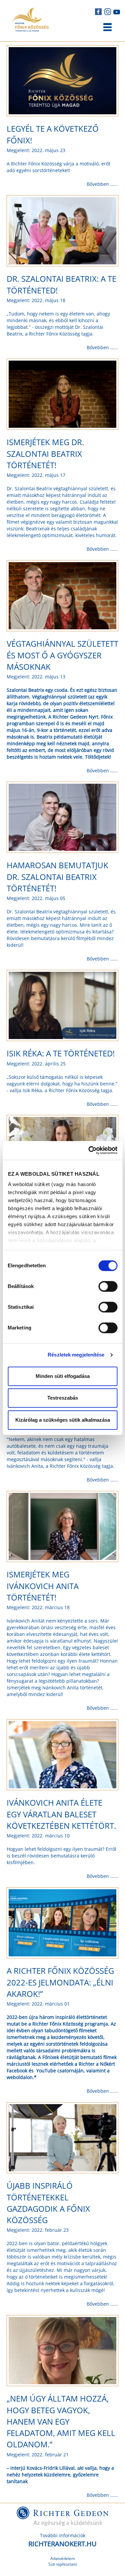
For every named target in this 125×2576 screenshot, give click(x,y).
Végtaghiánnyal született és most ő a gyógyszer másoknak (62, 655)
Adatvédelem (63, 2558)
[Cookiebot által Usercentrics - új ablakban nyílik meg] (89, 1150)
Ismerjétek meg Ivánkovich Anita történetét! (43, 1586)
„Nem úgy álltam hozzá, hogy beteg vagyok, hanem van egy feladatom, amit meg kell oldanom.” (61, 2421)
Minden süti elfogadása (63, 1376)
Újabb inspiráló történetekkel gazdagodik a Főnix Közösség (48, 2203)
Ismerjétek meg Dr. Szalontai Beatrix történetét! (45, 454)
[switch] (108, 1286)
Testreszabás (63, 1398)
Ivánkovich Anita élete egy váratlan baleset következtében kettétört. (61, 1814)
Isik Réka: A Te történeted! (61, 1053)
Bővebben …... (102, 184)
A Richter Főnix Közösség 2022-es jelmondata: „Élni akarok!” (60, 1982)
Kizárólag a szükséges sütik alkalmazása (63, 1420)
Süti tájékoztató (63, 2564)
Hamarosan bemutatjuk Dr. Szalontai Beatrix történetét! (57, 877)
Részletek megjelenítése (76, 1355)
